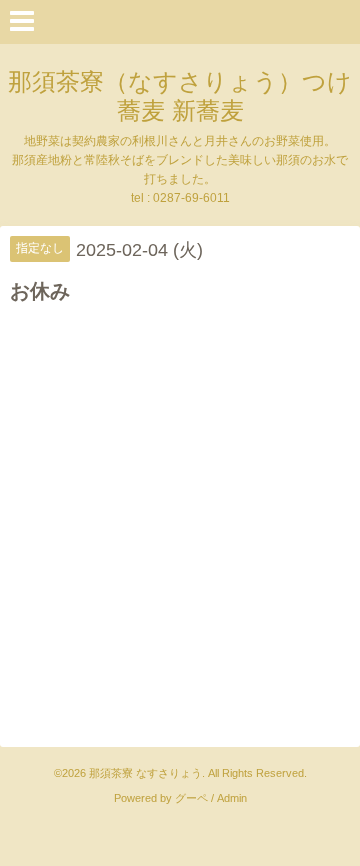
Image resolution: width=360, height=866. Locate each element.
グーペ (191, 798)
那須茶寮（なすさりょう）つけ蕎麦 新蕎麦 (180, 96)
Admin (232, 798)
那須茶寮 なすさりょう (145, 773)
